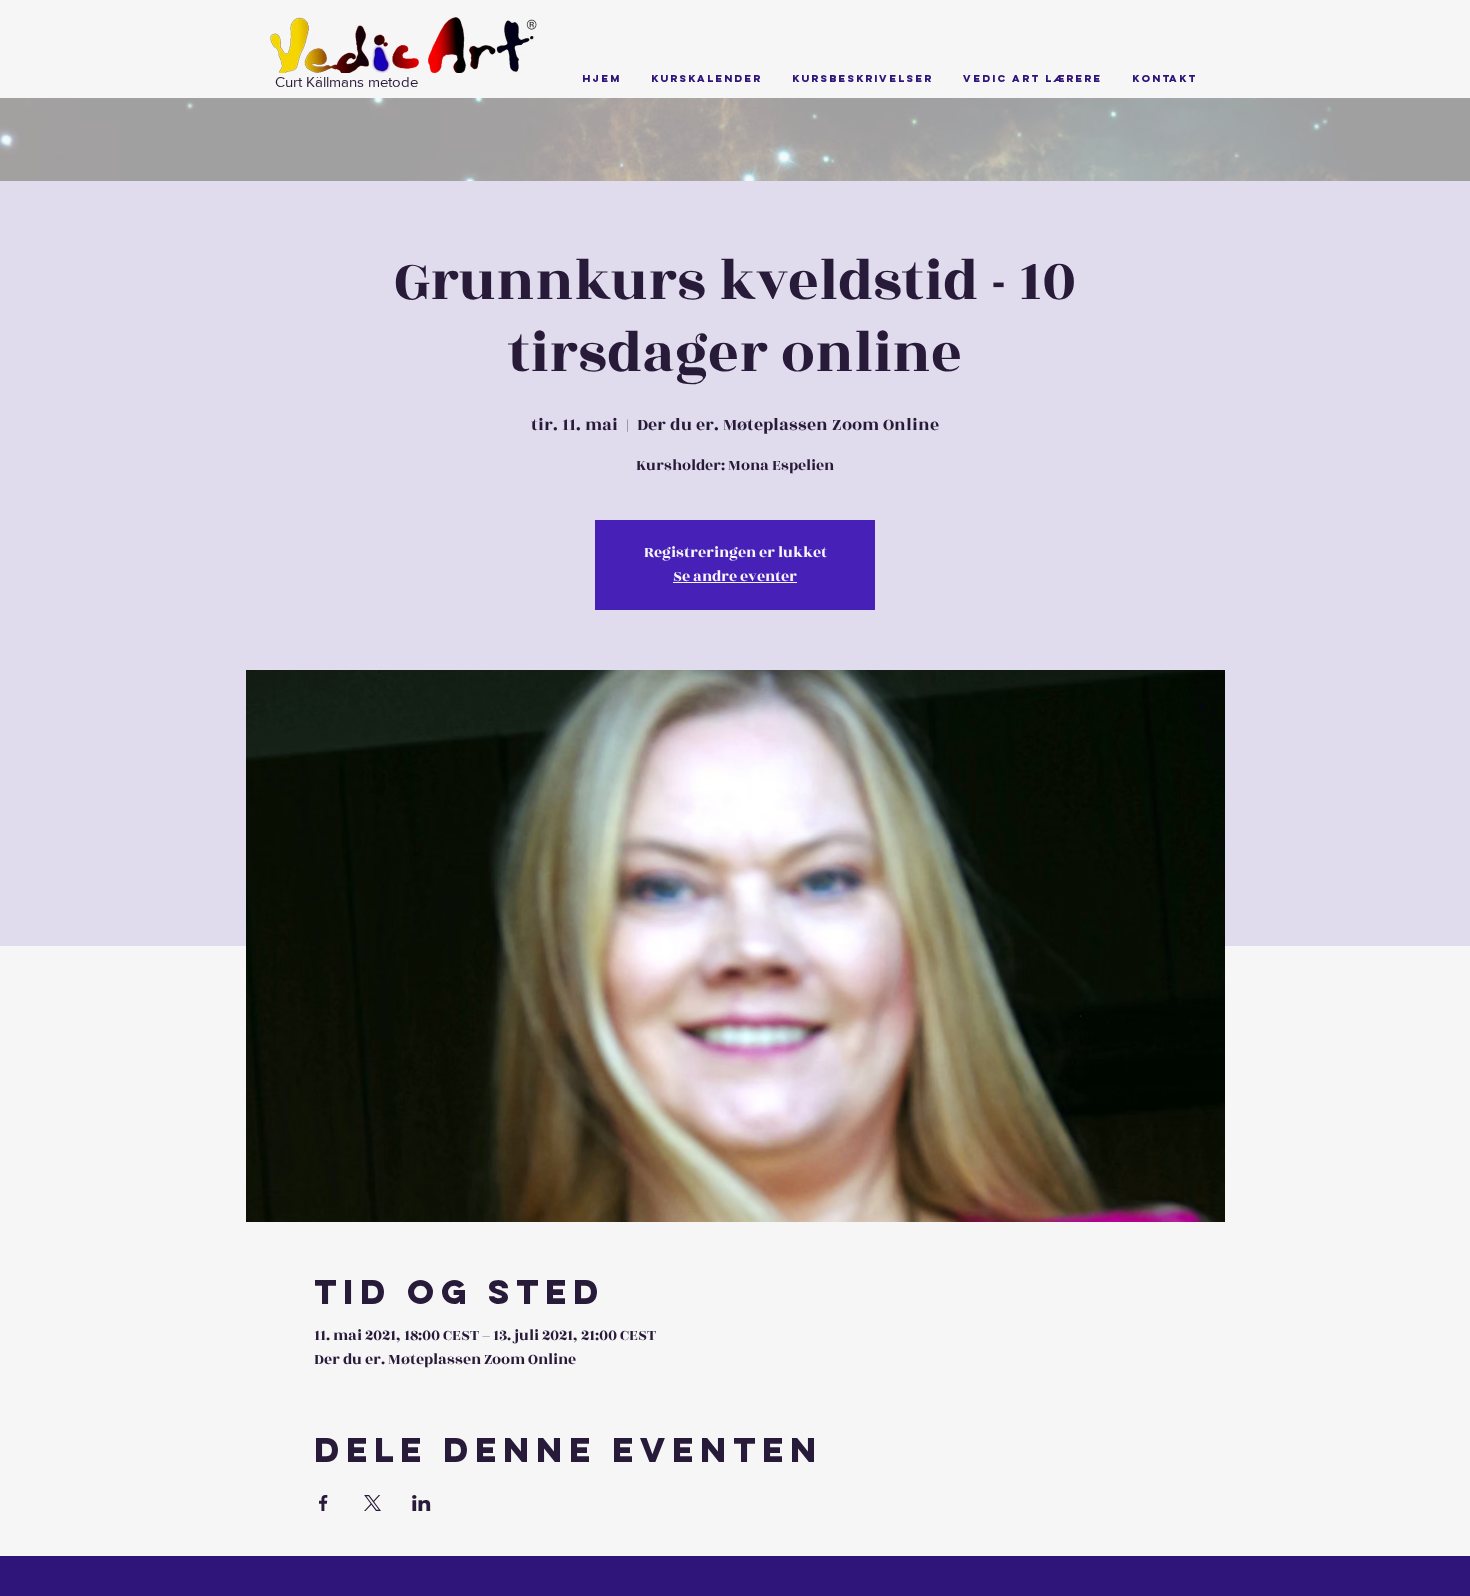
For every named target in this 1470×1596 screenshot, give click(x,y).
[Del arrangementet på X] (372, 1503)
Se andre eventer (735, 576)
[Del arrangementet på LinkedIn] (421, 1503)
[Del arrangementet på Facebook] (323, 1503)
